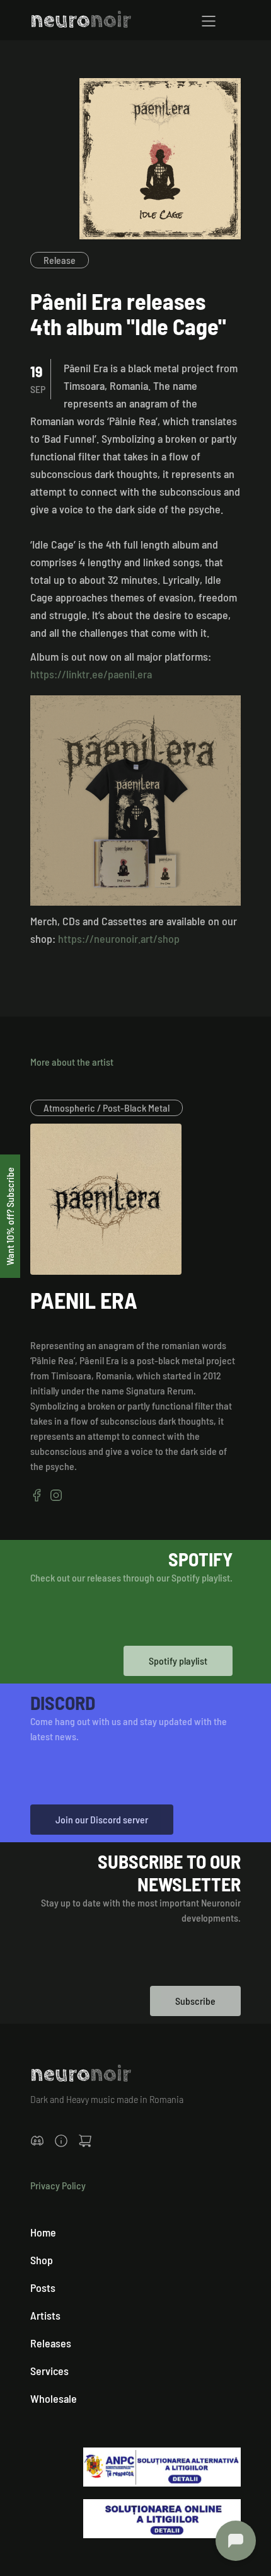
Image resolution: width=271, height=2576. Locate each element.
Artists (45, 2315)
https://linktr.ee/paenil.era (91, 674)
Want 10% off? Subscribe (10, 1216)
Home (43, 2232)
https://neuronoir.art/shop (119, 938)
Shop (42, 2260)
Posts (43, 2288)
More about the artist (72, 1062)
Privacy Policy (58, 2185)
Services (49, 2371)
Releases (51, 2343)
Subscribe (195, 2001)
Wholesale (54, 2398)
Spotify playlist (178, 1661)
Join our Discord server (102, 1819)
